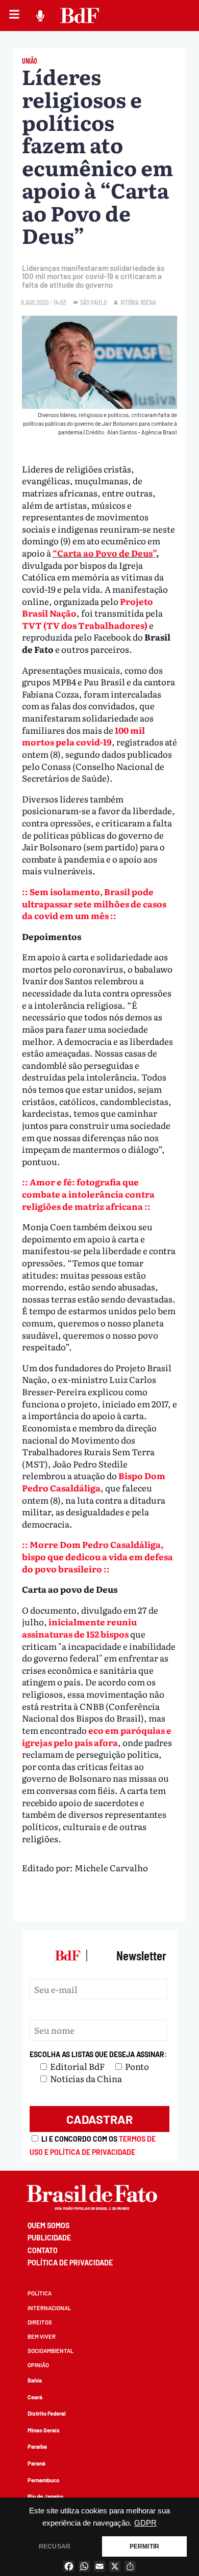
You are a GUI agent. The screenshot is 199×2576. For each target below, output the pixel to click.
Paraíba (37, 2446)
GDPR (145, 2523)
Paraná (36, 2463)
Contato (43, 2250)
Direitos (40, 2322)
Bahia (35, 2380)
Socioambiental (51, 2351)
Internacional (49, 2308)
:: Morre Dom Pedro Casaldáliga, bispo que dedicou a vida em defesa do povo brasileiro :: (97, 1556)
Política (40, 2293)
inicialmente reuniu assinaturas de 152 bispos (79, 1628)
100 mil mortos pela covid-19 (83, 736)
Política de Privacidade (70, 2263)
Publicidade (49, 2238)
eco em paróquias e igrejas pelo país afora (97, 1736)
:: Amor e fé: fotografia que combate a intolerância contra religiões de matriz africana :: (88, 1194)
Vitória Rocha (138, 302)
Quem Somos (48, 2225)
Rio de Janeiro (45, 2496)
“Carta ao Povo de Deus (103, 553)
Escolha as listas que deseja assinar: (98, 2054)
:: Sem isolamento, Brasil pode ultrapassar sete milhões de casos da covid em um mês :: (94, 903)
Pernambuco (43, 2480)
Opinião (38, 2365)
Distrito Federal (47, 2413)
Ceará (35, 2397)
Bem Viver (42, 2336)
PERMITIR (144, 2546)
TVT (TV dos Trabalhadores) (85, 625)
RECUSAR (55, 2546)
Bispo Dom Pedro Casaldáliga (94, 1481)
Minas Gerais (44, 2430)
